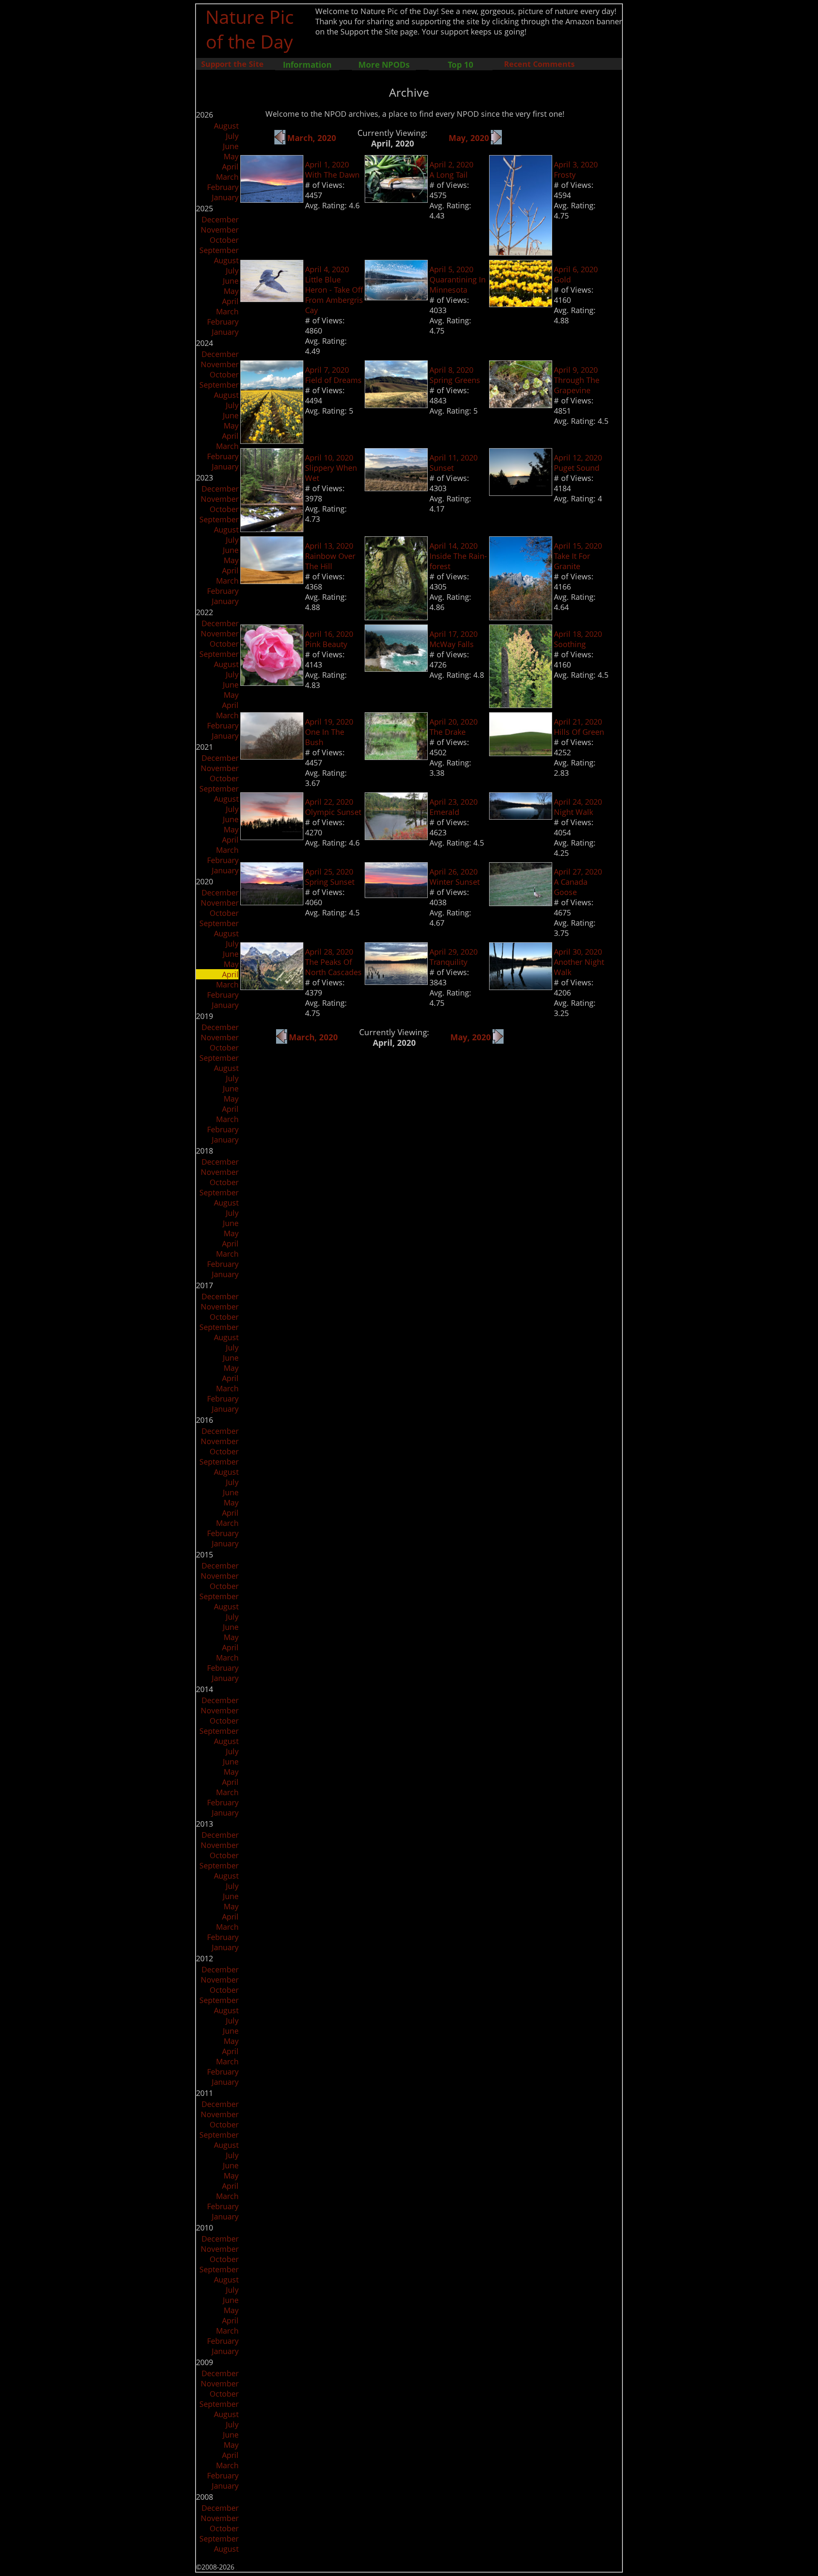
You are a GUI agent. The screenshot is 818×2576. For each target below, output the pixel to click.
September (219, 250)
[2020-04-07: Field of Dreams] (272, 441)
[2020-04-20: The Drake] (396, 757)
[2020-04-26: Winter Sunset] (396, 895)
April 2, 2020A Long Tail (451, 170)
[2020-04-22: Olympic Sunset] (272, 837)
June (231, 146)
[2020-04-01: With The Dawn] (272, 200)
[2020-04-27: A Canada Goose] (521, 903)
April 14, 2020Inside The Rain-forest (458, 556)
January (225, 197)
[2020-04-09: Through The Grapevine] (521, 405)
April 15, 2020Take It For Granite (578, 556)
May (231, 156)
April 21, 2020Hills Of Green (579, 727)
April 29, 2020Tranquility (454, 957)
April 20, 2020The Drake (454, 727)
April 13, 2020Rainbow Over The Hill (330, 556)
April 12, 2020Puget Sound (578, 463)
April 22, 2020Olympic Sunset (333, 807)
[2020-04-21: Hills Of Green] (521, 753)
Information (307, 65)
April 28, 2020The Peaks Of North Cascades (333, 962)
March (227, 177)
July (232, 136)
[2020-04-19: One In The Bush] (272, 757)
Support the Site (232, 64)
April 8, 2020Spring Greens (455, 375)
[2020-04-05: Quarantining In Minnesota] (396, 297)
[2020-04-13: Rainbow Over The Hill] (272, 581)
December (220, 219)
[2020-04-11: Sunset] (396, 488)
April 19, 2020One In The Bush (329, 732)
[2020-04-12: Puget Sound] (521, 493)
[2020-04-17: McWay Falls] (396, 669)
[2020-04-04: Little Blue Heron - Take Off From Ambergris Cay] (272, 299)
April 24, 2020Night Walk (578, 807)
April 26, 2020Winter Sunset (455, 877)
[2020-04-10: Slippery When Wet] (272, 529)
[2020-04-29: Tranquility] (396, 982)
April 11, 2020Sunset (454, 463)
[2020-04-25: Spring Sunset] (272, 902)
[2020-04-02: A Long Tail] (396, 200)
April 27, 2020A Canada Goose (578, 882)
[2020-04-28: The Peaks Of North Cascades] (272, 987)
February (223, 187)
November (220, 230)
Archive (409, 92)
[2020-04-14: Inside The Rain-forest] (396, 617)
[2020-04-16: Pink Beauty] (272, 683)
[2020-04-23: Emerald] (396, 837)
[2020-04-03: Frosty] (521, 253)
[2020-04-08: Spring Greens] (396, 405)
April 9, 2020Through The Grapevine (577, 380)
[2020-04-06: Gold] (521, 304)
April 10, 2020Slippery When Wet (331, 468)
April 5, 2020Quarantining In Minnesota (458, 279)
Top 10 (461, 65)
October (224, 240)
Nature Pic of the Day (249, 29)
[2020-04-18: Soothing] (521, 705)
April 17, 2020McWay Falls (454, 639)
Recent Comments (539, 64)
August (226, 126)
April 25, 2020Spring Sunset (330, 877)
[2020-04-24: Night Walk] (521, 817)
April (230, 167)
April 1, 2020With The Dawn (332, 170)
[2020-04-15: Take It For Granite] (521, 617)
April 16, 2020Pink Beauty (329, 639)
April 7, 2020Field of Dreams (333, 375)
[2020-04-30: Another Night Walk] (521, 987)
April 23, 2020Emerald (454, 807)
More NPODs (384, 65)
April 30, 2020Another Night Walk (579, 962)
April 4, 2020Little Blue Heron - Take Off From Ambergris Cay (334, 290)
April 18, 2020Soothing (578, 639)
